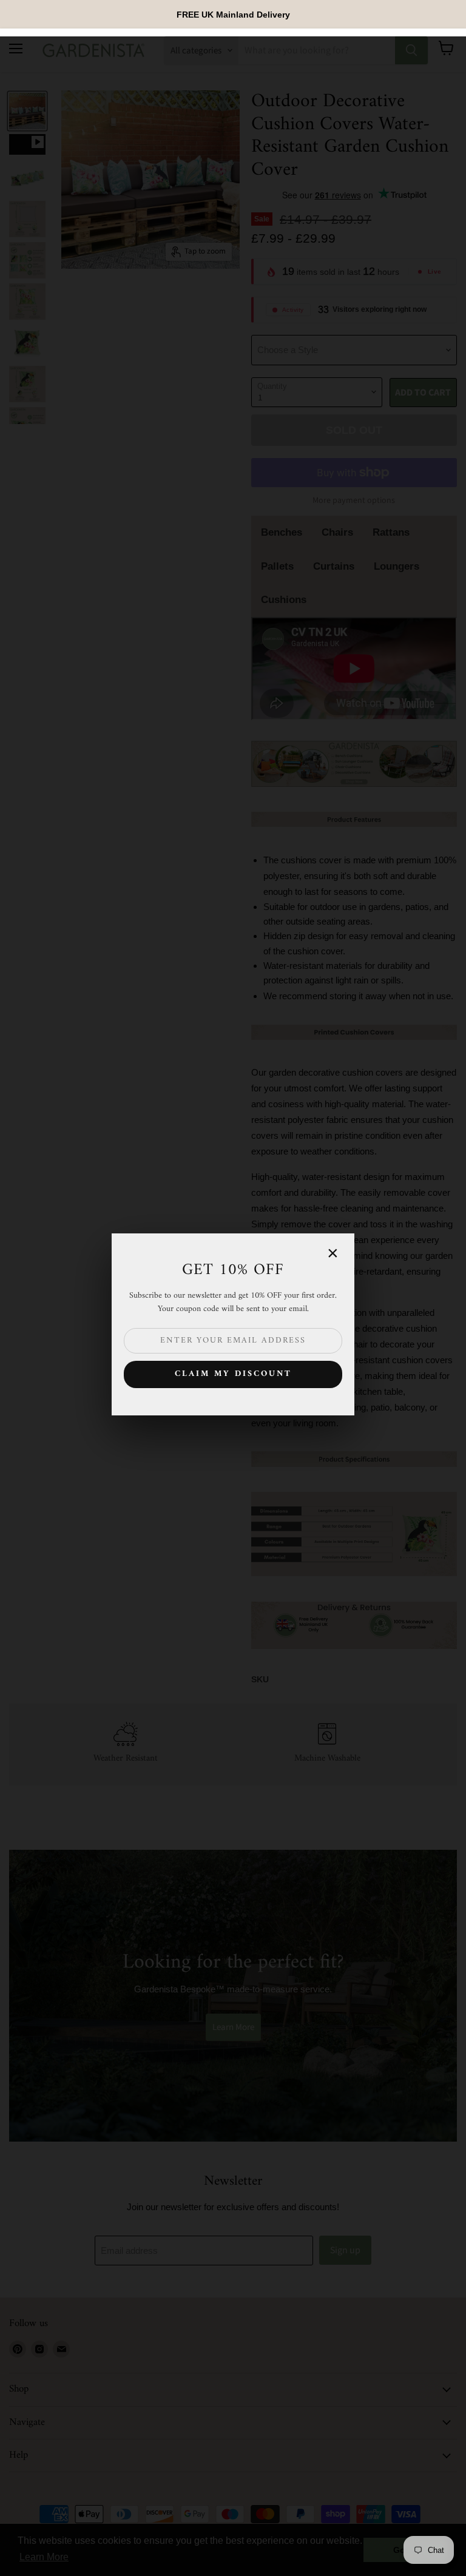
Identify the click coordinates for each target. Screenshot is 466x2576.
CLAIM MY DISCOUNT (233, 1374)
